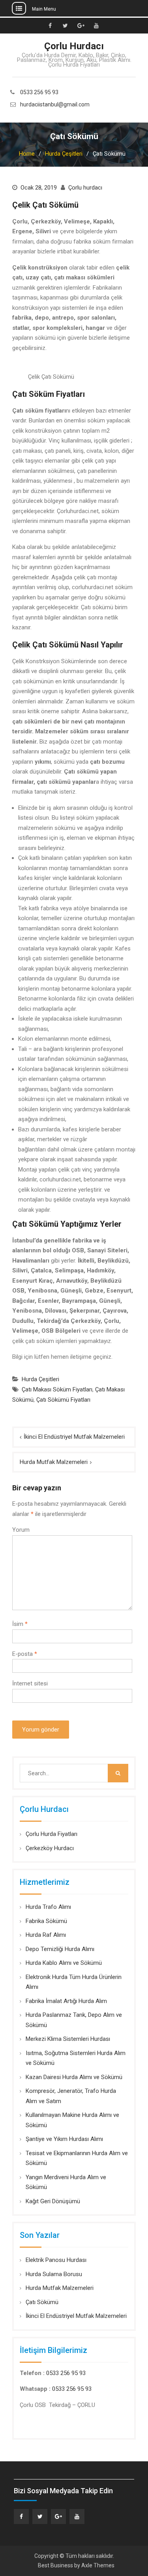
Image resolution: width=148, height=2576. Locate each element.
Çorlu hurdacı (85, 188)
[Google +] (58, 2516)
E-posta (25, 1654)
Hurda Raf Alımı (46, 1935)
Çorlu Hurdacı (74, 46)
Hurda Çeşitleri (40, 1379)
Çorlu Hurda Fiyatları (52, 1834)
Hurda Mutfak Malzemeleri (54, 1462)
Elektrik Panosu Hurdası (56, 2260)
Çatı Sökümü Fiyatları (63, 1400)
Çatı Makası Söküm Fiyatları (57, 1389)
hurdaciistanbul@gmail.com (55, 105)
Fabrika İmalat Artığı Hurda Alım (66, 2001)
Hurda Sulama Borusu (54, 2274)
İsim (20, 1624)
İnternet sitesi (30, 1683)
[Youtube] (77, 2516)
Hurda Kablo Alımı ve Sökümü (64, 1963)
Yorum (21, 1530)
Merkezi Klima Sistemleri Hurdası (68, 2039)
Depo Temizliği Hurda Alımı (60, 1949)
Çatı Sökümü (42, 2302)
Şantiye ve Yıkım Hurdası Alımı (64, 2139)
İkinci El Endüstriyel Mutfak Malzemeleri (74, 1437)
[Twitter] (40, 2516)
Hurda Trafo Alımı (48, 1907)
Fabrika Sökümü (46, 1921)
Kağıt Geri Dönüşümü (53, 2201)
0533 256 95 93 (39, 92)
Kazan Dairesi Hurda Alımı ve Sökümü (74, 2077)
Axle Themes (98, 2565)
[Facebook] (21, 2516)
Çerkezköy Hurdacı (50, 1848)
